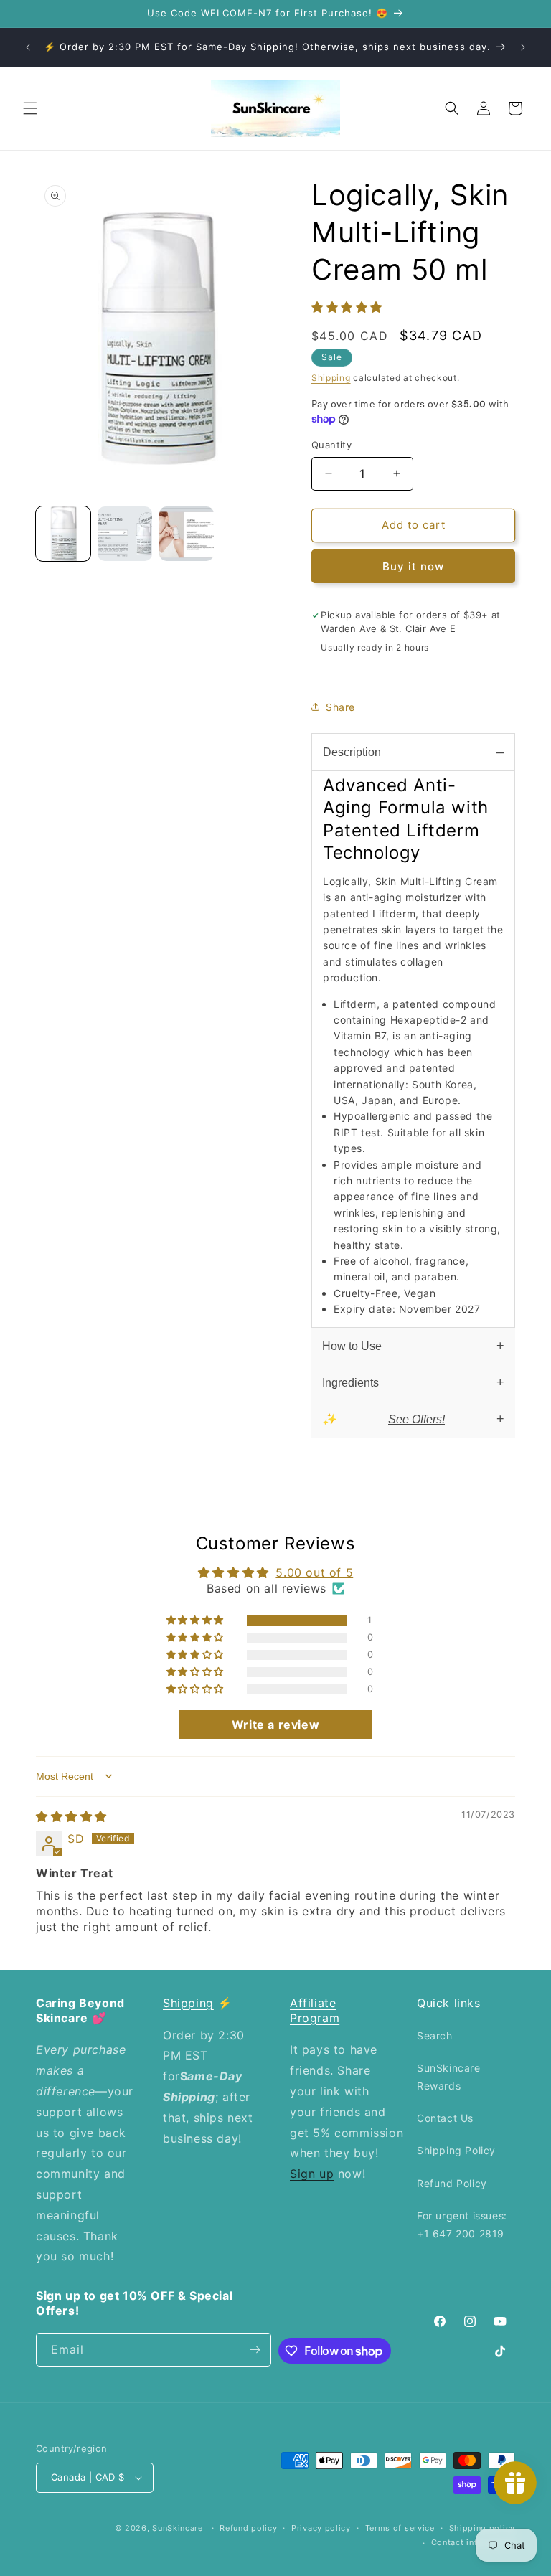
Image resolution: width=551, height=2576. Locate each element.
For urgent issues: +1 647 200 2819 (462, 2224)
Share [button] (340, 707)
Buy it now (413, 566)
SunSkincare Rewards (449, 2077)
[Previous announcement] (28, 47)
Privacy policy (321, 2528)
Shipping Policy (456, 2150)
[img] (71, 1816)
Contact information (473, 2542)
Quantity (331, 445)
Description (352, 752)
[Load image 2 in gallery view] (125, 534)
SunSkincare (178, 2528)
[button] (30, 108)
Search (435, 2035)
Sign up (312, 2174)
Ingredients (350, 1383)
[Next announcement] (523, 47)
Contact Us (445, 2118)
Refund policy (248, 2528)
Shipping (331, 378)
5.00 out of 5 (314, 1572)
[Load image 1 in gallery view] (63, 534)
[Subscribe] (255, 2350)
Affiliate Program (315, 2010)
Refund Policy (452, 2183)
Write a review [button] (275, 1725)
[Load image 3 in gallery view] (187, 534)
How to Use (352, 1346)
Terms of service (400, 2528)
